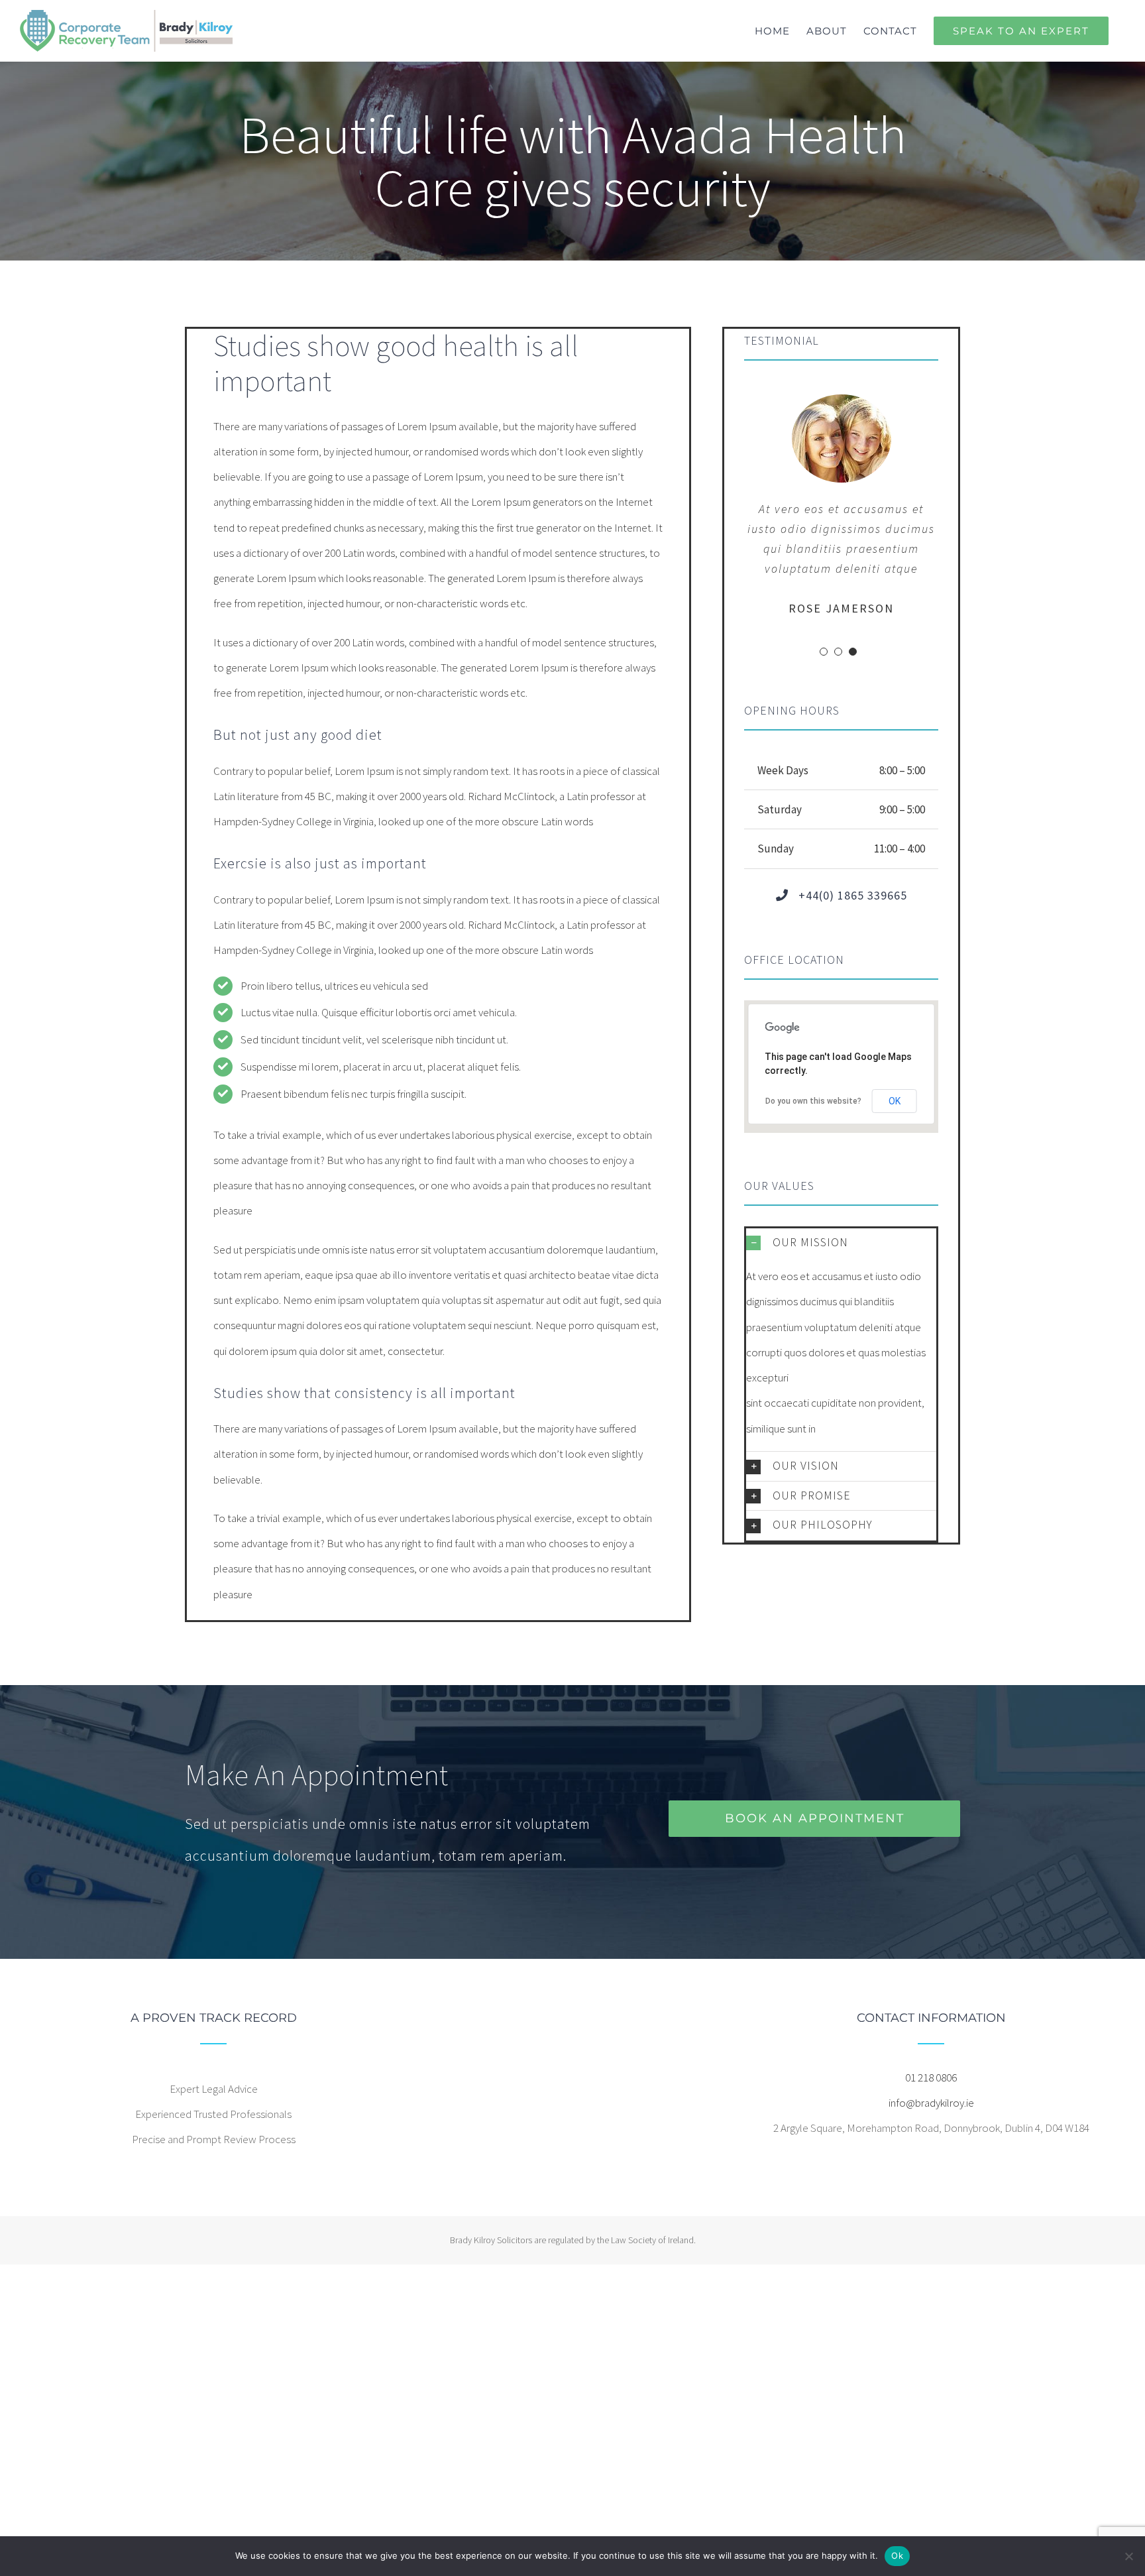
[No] (1128, 2556)
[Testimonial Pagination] (824, 652)
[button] (841, 1243)
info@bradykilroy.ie (931, 2103)
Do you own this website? (813, 1101)
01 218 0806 (931, 2078)
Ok (897, 2555)
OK (895, 1101)
